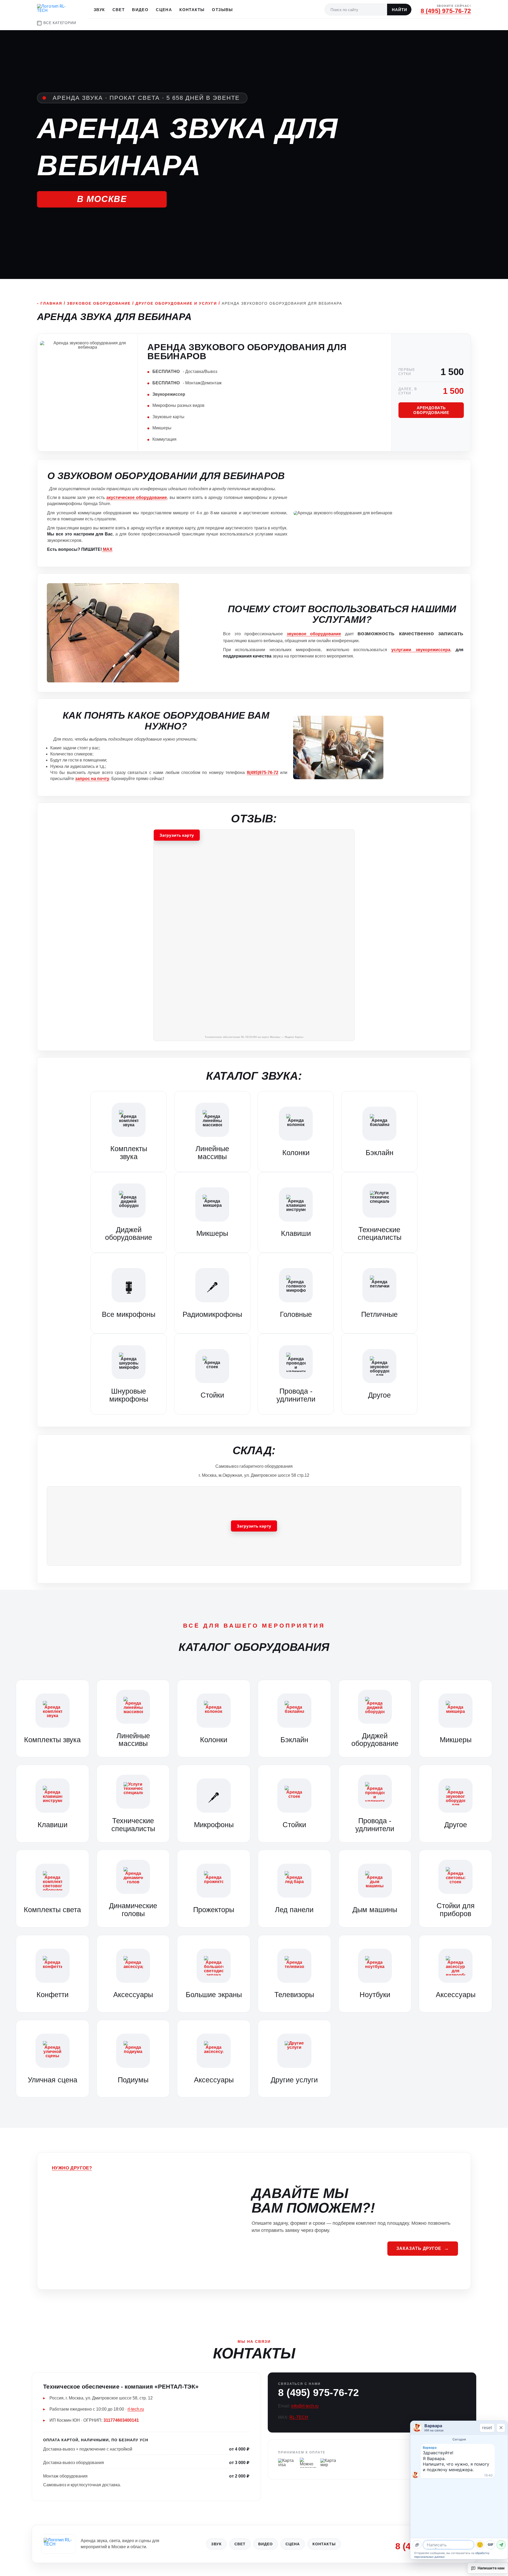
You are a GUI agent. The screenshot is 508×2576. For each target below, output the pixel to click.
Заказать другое (419, 2248)
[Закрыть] (501, 2428)
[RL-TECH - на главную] (58, 2544)
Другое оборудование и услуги (176, 303)
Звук (99, 10)
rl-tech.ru (136, 2409)
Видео (140, 10)
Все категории (60, 23)
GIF (491, 2545)
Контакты (192, 10)
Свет (119, 10)
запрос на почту (92, 779)
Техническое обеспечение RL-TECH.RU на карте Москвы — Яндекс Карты (254, 1037)
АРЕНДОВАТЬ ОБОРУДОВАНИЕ (431, 410)
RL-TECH (299, 2417)
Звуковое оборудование (99, 303)
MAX (107, 549)
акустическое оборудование (137, 497)
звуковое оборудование (314, 634)
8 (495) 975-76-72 (446, 11)
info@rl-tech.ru (305, 2406)
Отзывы (222, 10)
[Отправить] (501, 2545)
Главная (51, 303)
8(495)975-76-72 (263, 773)
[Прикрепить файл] (417, 2545)
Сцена (164, 10)
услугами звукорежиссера (421, 650)
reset (487, 2428)
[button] (254, 935)
